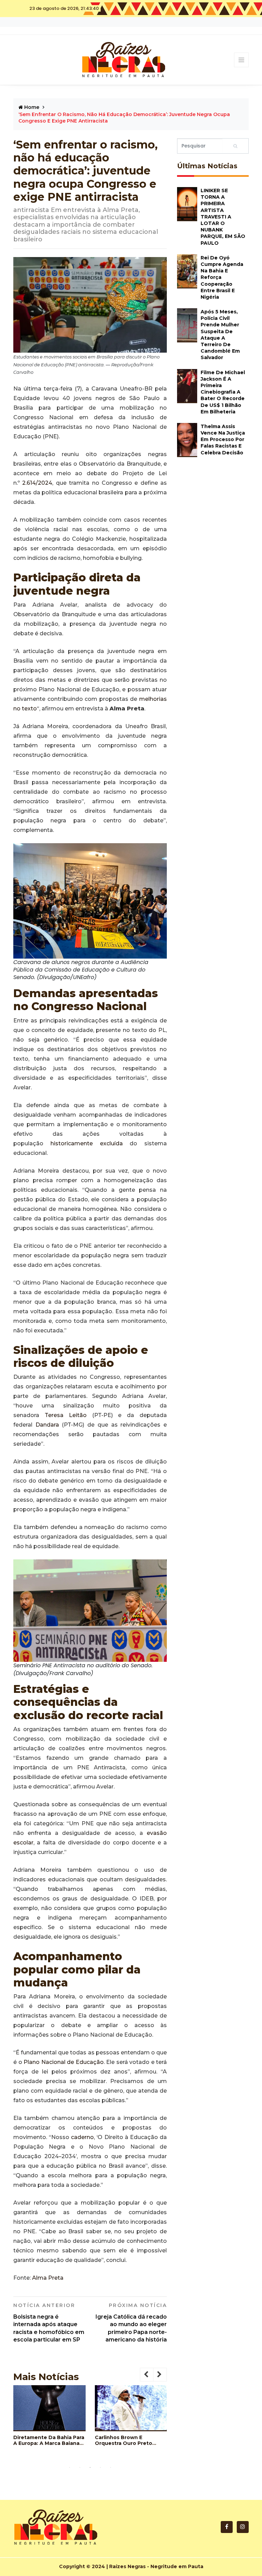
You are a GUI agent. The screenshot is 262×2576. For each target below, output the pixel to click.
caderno (82, 2137)
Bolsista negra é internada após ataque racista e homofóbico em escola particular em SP (49, 2323)
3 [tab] (90, 2467)
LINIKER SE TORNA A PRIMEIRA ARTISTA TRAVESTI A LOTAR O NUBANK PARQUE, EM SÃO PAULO (223, 217)
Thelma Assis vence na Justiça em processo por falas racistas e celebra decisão (223, 440)
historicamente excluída (87, 1143)
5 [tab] (111, 2467)
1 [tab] (70, 2467)
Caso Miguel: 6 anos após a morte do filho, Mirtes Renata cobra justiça (72, 2454)
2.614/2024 (37, 483)
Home (31, 107)
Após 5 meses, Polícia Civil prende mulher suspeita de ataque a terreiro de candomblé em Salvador (220, 335)
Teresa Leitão (66, 1415)
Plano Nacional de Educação (64, 2062)
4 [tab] (100, 2467)
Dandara (47, 1425)
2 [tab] (80, 2467)
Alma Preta (48, 2278)
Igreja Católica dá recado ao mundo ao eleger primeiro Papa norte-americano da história (131, 2323)
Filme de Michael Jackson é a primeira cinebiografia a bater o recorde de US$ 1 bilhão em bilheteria (223, 392)
